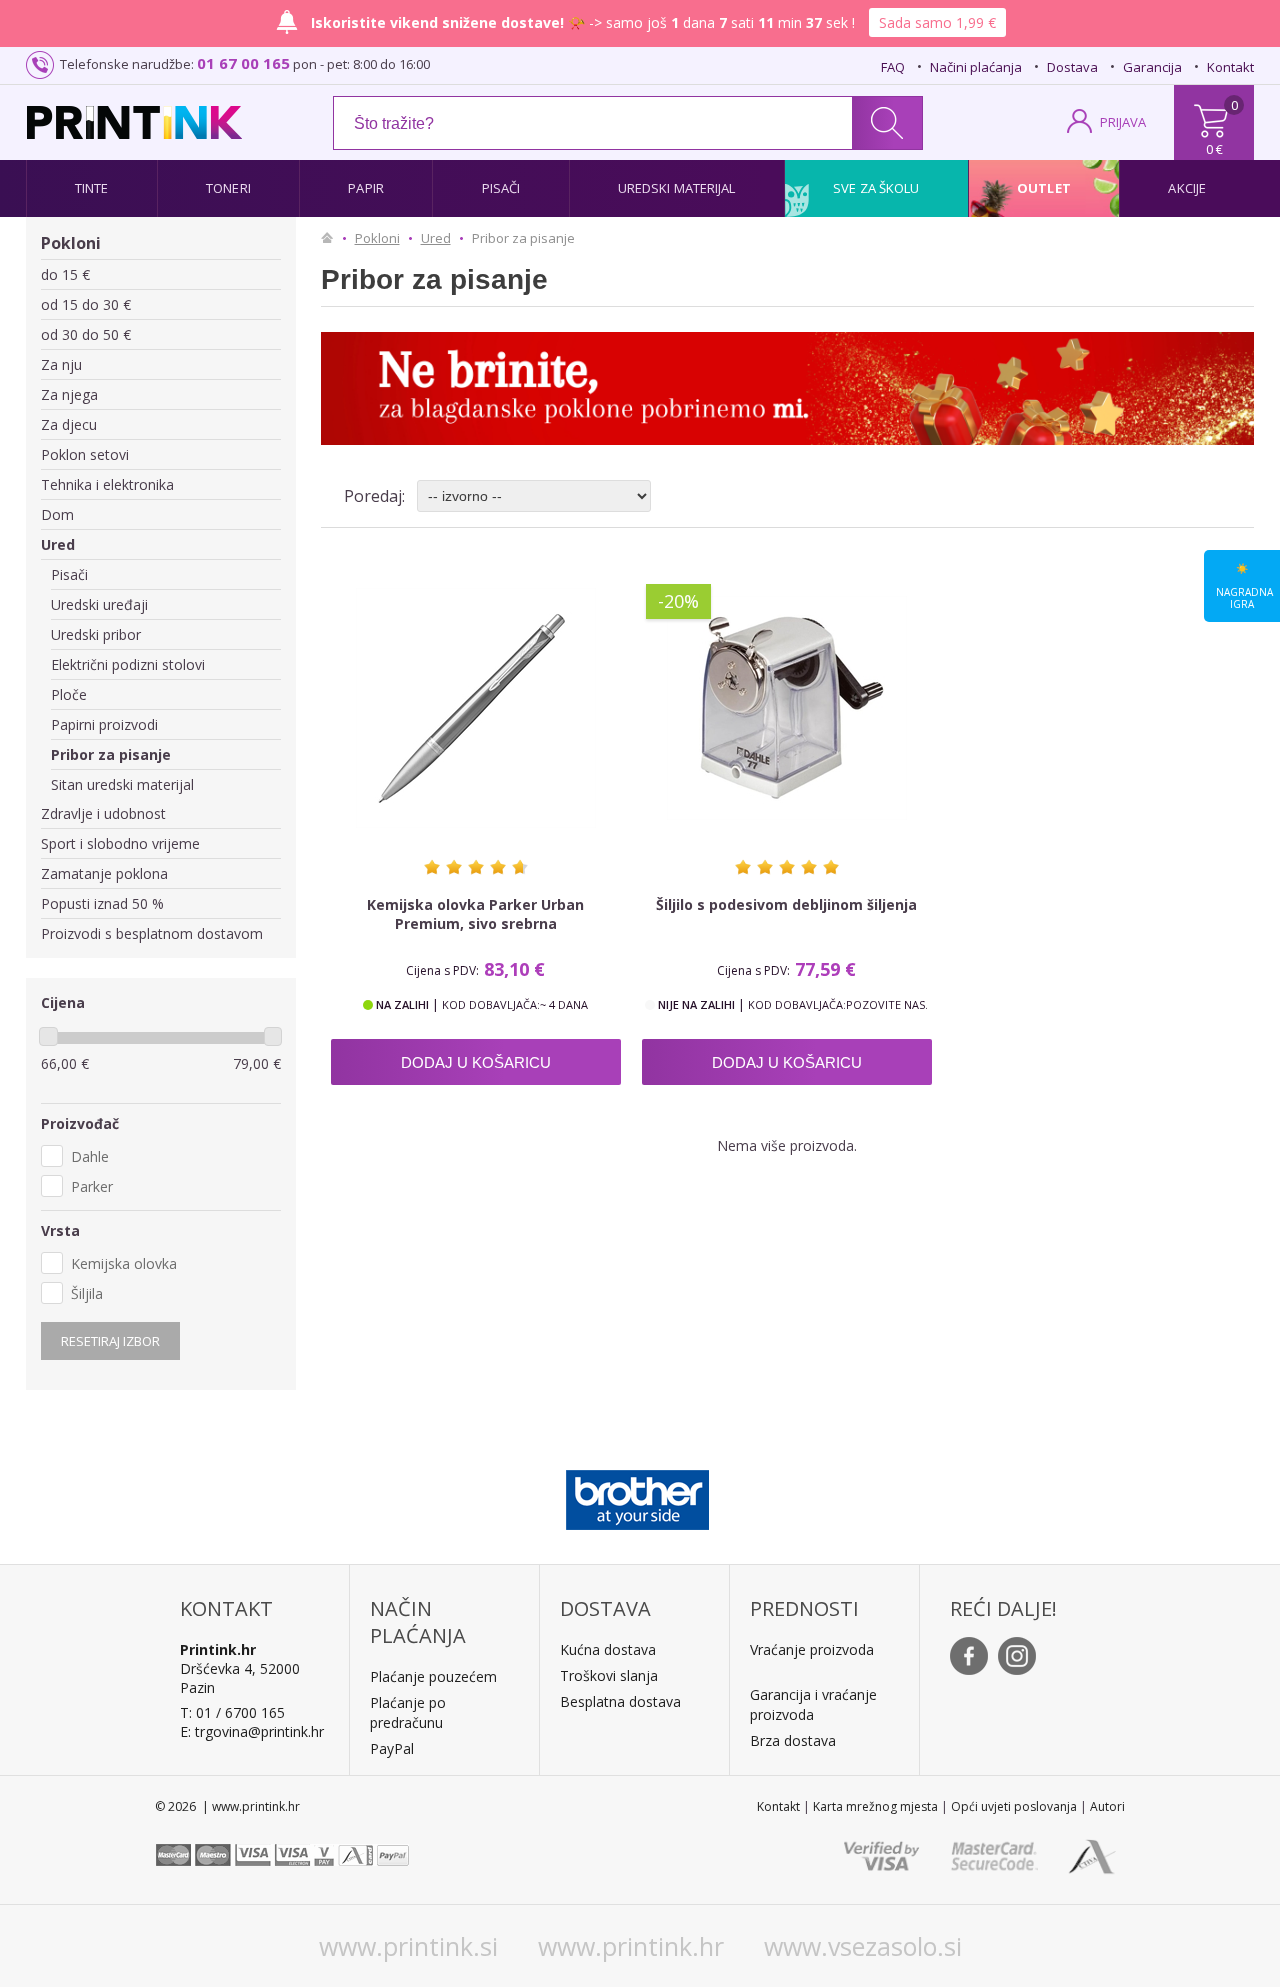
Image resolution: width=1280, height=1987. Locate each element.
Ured (58, 544)
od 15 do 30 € (86, 304)
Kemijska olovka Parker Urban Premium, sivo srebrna (475, 914)
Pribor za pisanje (111, 754)
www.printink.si (408, 1946)
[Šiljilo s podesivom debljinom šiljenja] (787, 709)
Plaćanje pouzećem (433, 1676)
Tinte (92, 188)
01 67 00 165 (243, 63)
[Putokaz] (332, 238)
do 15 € (65, 274)
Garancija (1152, 67)
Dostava (1072, 67)
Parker (92, 1186)
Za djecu (69, 424)
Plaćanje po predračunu (408, 1712)
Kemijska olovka (124, 1263)
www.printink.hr (631, 1946)
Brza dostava (793, 1740)
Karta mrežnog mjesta (875, 1806)
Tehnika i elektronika (107, 484)
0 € (1214, 149)
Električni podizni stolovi (128, 664)
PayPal (392, 1748)
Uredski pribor (96, 634)
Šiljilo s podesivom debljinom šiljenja (786, 904)
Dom (57, 514)
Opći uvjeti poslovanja (1014, 1806)
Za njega (69, 394)
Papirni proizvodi (104, 724)
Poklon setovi (85, 454)
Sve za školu (876, 188)
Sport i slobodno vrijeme (120, 843)
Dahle (90, 1156)
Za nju (61, 364)
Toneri (228, 188)
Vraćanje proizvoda (812, 1649)
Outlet (1044, 188)
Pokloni (71, 243)
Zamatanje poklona (104, 873)
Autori (1107, 1806)
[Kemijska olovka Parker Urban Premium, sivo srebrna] (476, 709)
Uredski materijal (677, 188)
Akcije (1187, 188)
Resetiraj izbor (110, 1341)
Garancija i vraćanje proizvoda (813, 1704)
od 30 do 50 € (86, 334)
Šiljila (87, 1293)
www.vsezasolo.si (863, 1946)
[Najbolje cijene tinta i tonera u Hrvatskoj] (134, 122)
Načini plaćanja (976, 67)
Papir (366, 188)
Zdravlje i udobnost (103, 813)
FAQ (893, 67)
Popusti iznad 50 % (102, 903)
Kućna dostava (608, 1649)
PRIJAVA (1123, 122)
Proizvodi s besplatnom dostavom (152, 933)
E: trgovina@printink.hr (252, 1731)
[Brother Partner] (637, 1495)
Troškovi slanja (609, 1675)
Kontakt (1230, 67)
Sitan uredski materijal (122, 784)
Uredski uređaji (99, 604)
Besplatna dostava (620, 1701)
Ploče (69, 694)
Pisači (501, 188)
